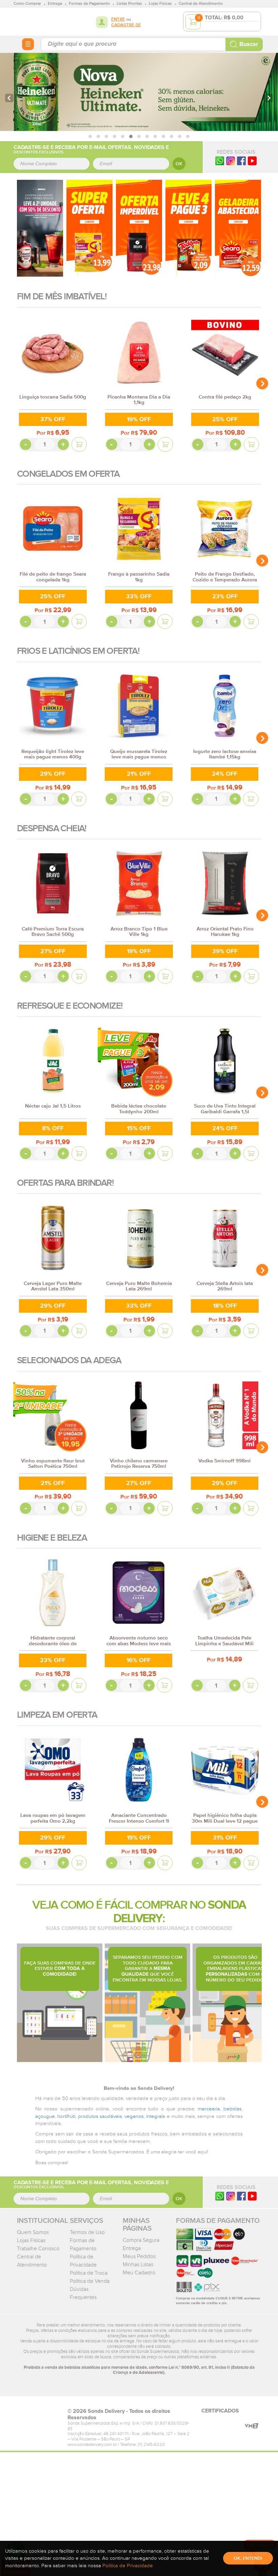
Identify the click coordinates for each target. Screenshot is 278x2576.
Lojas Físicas (31, 2240)
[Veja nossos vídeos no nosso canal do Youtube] (252, 2196)
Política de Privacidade (128, 2566)
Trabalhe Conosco (38, 2249)
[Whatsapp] (220, 161)
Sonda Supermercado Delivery (39, 21)
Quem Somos (33, 2232)
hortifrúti (66, 2116)
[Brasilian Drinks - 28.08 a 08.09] (40, 228)
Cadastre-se (126, 25)
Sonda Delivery (39, 2413)
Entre (118, 19)
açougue (45, 2116)
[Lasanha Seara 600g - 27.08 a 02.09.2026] (238, 228)
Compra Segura (141, 2240)
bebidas (233, 2109)
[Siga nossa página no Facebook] (241, 161)
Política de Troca (89, 2273)
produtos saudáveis (100, 2116)
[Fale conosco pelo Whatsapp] (220, 2196)
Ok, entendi (248, 2558)
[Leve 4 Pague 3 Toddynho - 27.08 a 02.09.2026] (188, 228)
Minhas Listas (138, 2264)
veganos (134, 2116)
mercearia (209, 2109)
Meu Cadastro (139, 2273)
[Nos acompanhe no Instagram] (231, 2196)
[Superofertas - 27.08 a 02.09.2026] (90, 228)
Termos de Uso (87, 2232)
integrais (156, 2116)
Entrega (132, 2248)
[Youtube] (252, 161)
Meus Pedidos (139, 2256)
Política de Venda (90, 2281)
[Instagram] (231, 161)
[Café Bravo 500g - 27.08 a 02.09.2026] (139, 228)
